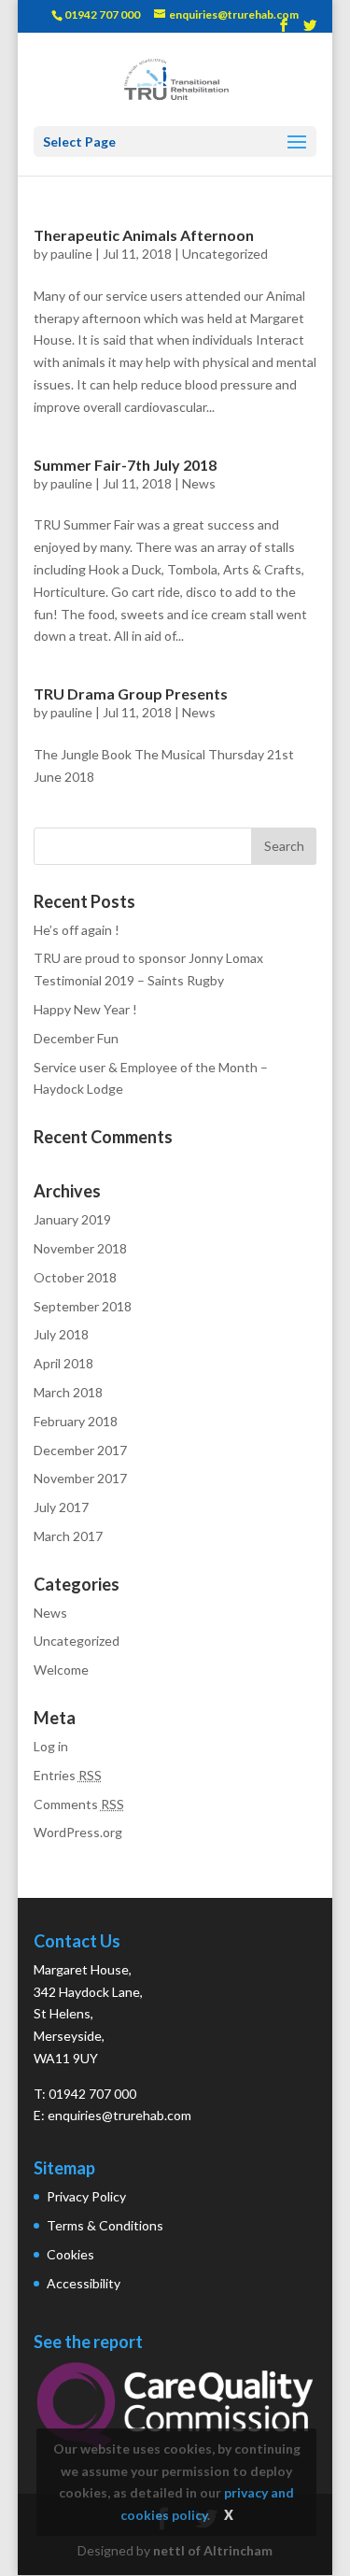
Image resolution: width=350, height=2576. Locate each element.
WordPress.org (78, 1832)
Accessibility (84, 2283)
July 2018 (61, 1334)
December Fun (76, 1038)
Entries (68, 1775)
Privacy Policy (86, 2196)
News (199, 483)
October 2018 (75, 1277)
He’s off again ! (77, 930)
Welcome (61, 1670)
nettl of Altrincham (213, 2550)
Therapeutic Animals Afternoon (144, 235)
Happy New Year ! (85, 1009)
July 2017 (61, 1507)
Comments (79, 1804)
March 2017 (68, 1536)
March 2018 (68, 1392)
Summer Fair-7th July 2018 (125, 465)
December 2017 (80, 1450)
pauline (71, 254)
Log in (51, 1746)
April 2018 (63, 1363)
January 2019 (72, 1219)
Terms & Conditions (105, 2225)
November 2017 (80, 1478)
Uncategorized (225, 254)
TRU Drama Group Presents (131, 694)
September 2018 (83, 1306)
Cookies (70, 2254)
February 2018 (76, 1421)
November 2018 (80, 1248)
